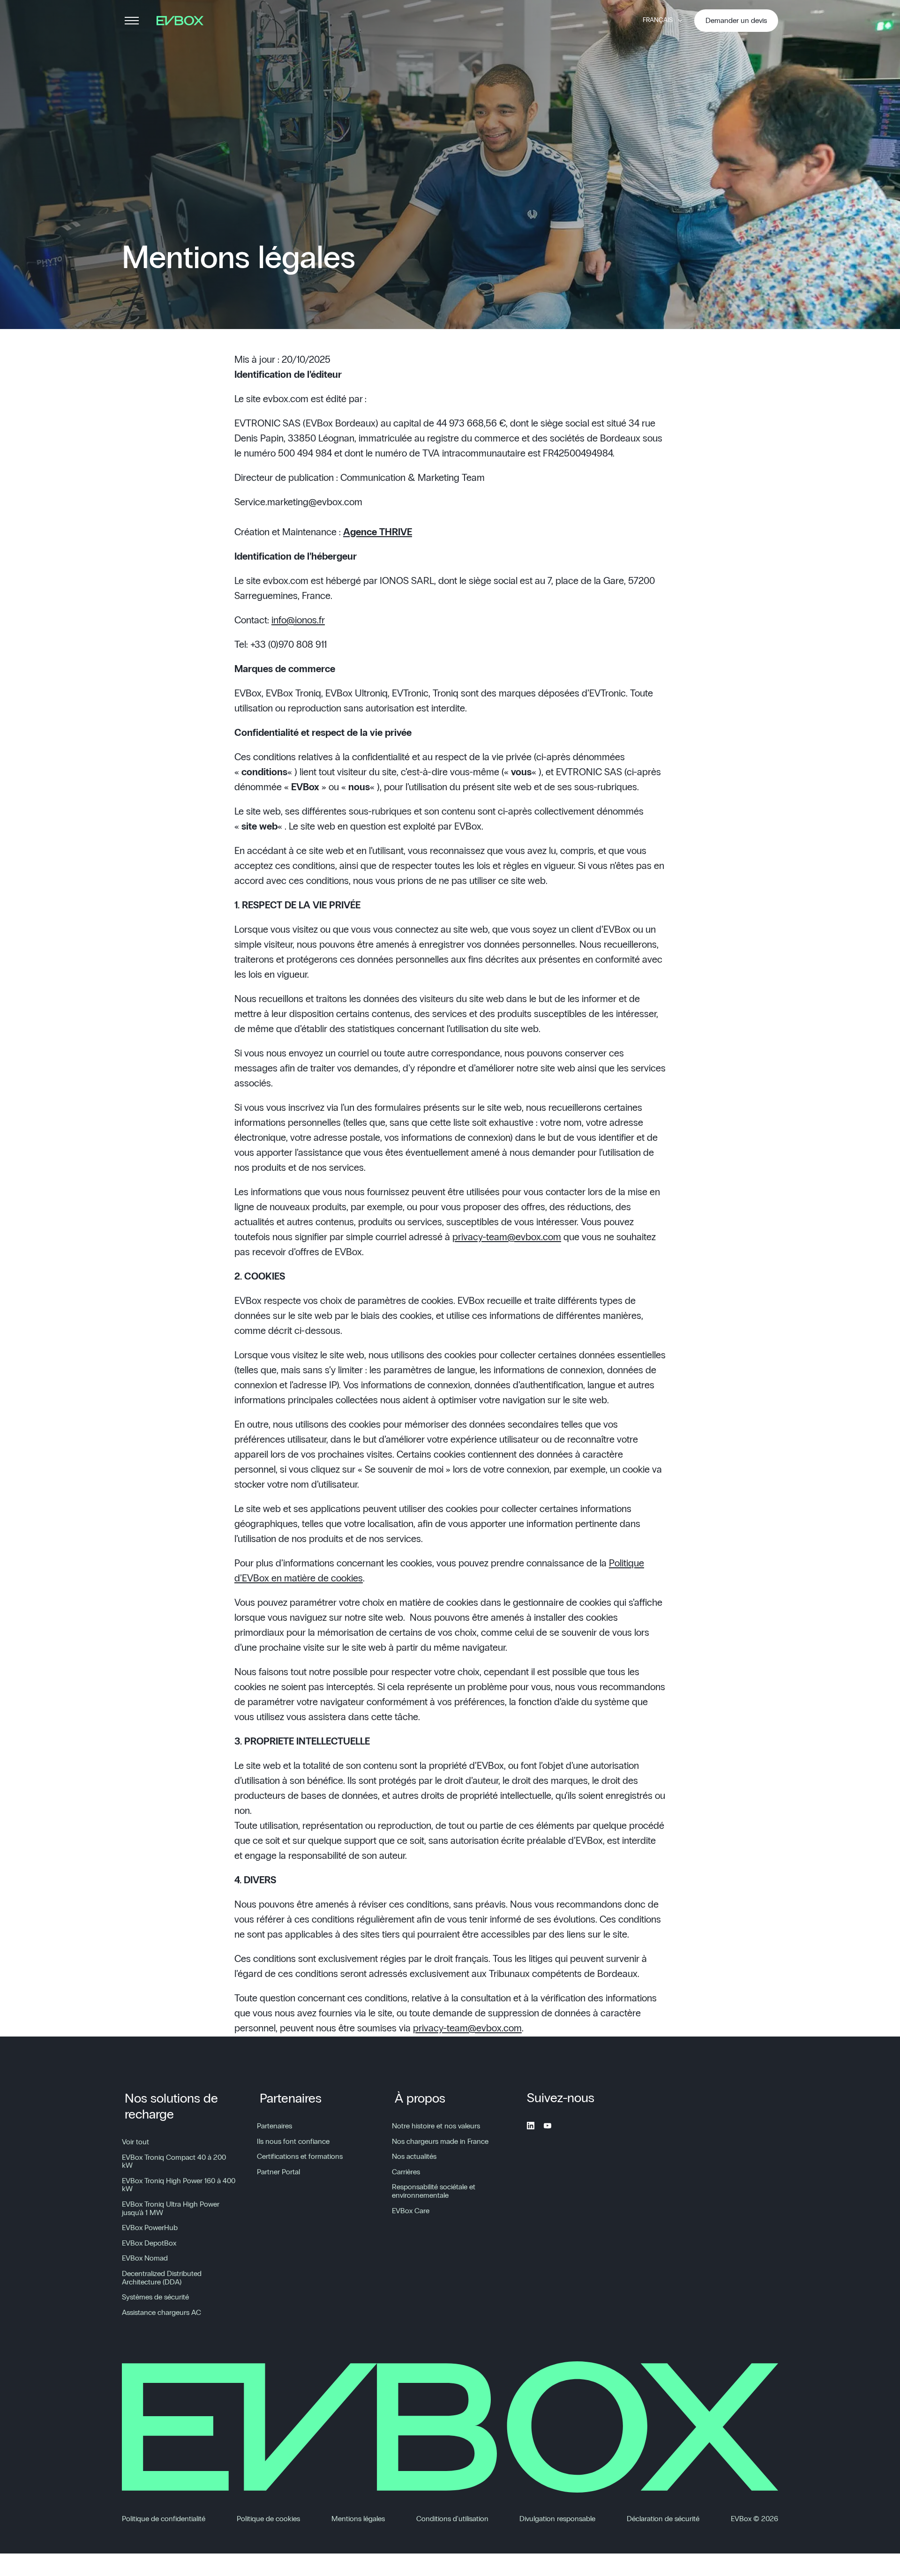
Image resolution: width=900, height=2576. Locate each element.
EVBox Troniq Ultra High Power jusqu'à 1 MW (171, 2209)
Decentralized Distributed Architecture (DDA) (162, 2278)
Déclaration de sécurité (663, 2519)
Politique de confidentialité (164, 2519)
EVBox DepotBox (149, 2243)
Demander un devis (736, 21)
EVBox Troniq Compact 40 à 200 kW (174, 2162)
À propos (420, 2099)
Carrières (406, 2172)
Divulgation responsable (557, 2519)
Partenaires (291, 2099)
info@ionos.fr (298, 620)
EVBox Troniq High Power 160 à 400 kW (179, 2185)
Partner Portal (278, 2172)
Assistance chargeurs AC (161, 2313)
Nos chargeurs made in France (440, 2142)
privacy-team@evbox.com (507, 1237)
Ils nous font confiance (293, 2142)
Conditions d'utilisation (452, 2519)
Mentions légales (358, 2519)
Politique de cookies (268, 2519)
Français (658, 20)
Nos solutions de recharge (171, 2107)
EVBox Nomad (145, 2258)
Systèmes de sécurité (155, 2297)
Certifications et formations (300, 2157)
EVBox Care (411, 2211)
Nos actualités (414, 2157)
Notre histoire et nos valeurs (436, 2126)
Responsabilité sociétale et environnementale (434, 2191)
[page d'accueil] (183, 21)
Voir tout (135, 2142)
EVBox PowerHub (150, 2228)
